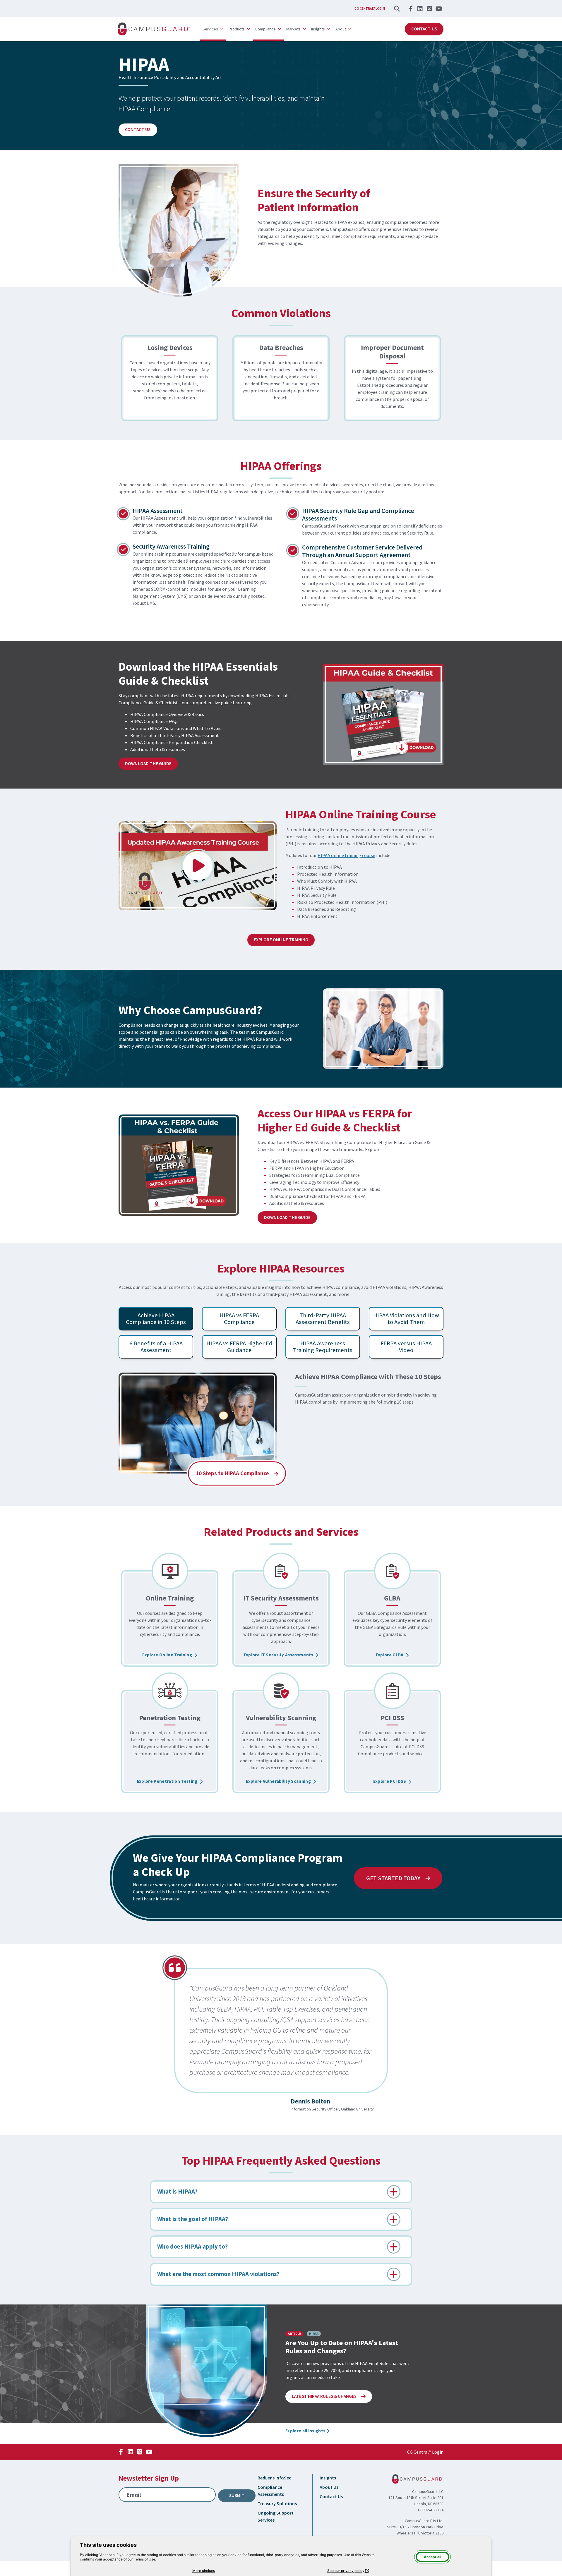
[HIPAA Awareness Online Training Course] (198, 866)
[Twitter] (429, 8)
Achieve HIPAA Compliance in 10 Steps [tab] (156, 1319)
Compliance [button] (265, 29)
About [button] (341, 29)
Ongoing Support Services (276, 2516)
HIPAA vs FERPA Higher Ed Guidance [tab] (239, 1347)
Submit (237, 2495)
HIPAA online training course (346, 855)
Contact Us (424, 29)
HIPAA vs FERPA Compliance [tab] (239, 1319)
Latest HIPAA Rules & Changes (332, 2396)
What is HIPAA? (177, 2192)
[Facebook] (411, 8)
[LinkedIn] (420, 8)
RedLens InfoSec (274, 2478)
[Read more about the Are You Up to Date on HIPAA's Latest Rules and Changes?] (207, 2371)
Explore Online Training (281, 940)
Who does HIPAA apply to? (192, 2247)
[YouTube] (439, 8)
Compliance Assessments (271, 2491)
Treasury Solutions (277, 2503)
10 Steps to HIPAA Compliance (233, 1473)
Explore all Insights (305, 2431)
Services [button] (210, 29)
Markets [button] (293, 29)
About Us (329, 2487)
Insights (328, 2478)
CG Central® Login (370, 8)
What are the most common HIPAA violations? (218, 2274)
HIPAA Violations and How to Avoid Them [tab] (406, 1319)
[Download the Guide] (383, 715)
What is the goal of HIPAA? (193, 2219)
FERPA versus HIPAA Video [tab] (406, 1347)
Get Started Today (394, 1878)
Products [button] (237, 29)
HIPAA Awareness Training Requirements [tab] (323, 1347)
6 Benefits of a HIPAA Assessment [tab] (156, 1347)
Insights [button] (318, 29)
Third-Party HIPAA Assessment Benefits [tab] (323, 1319)
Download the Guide (148, 764)
